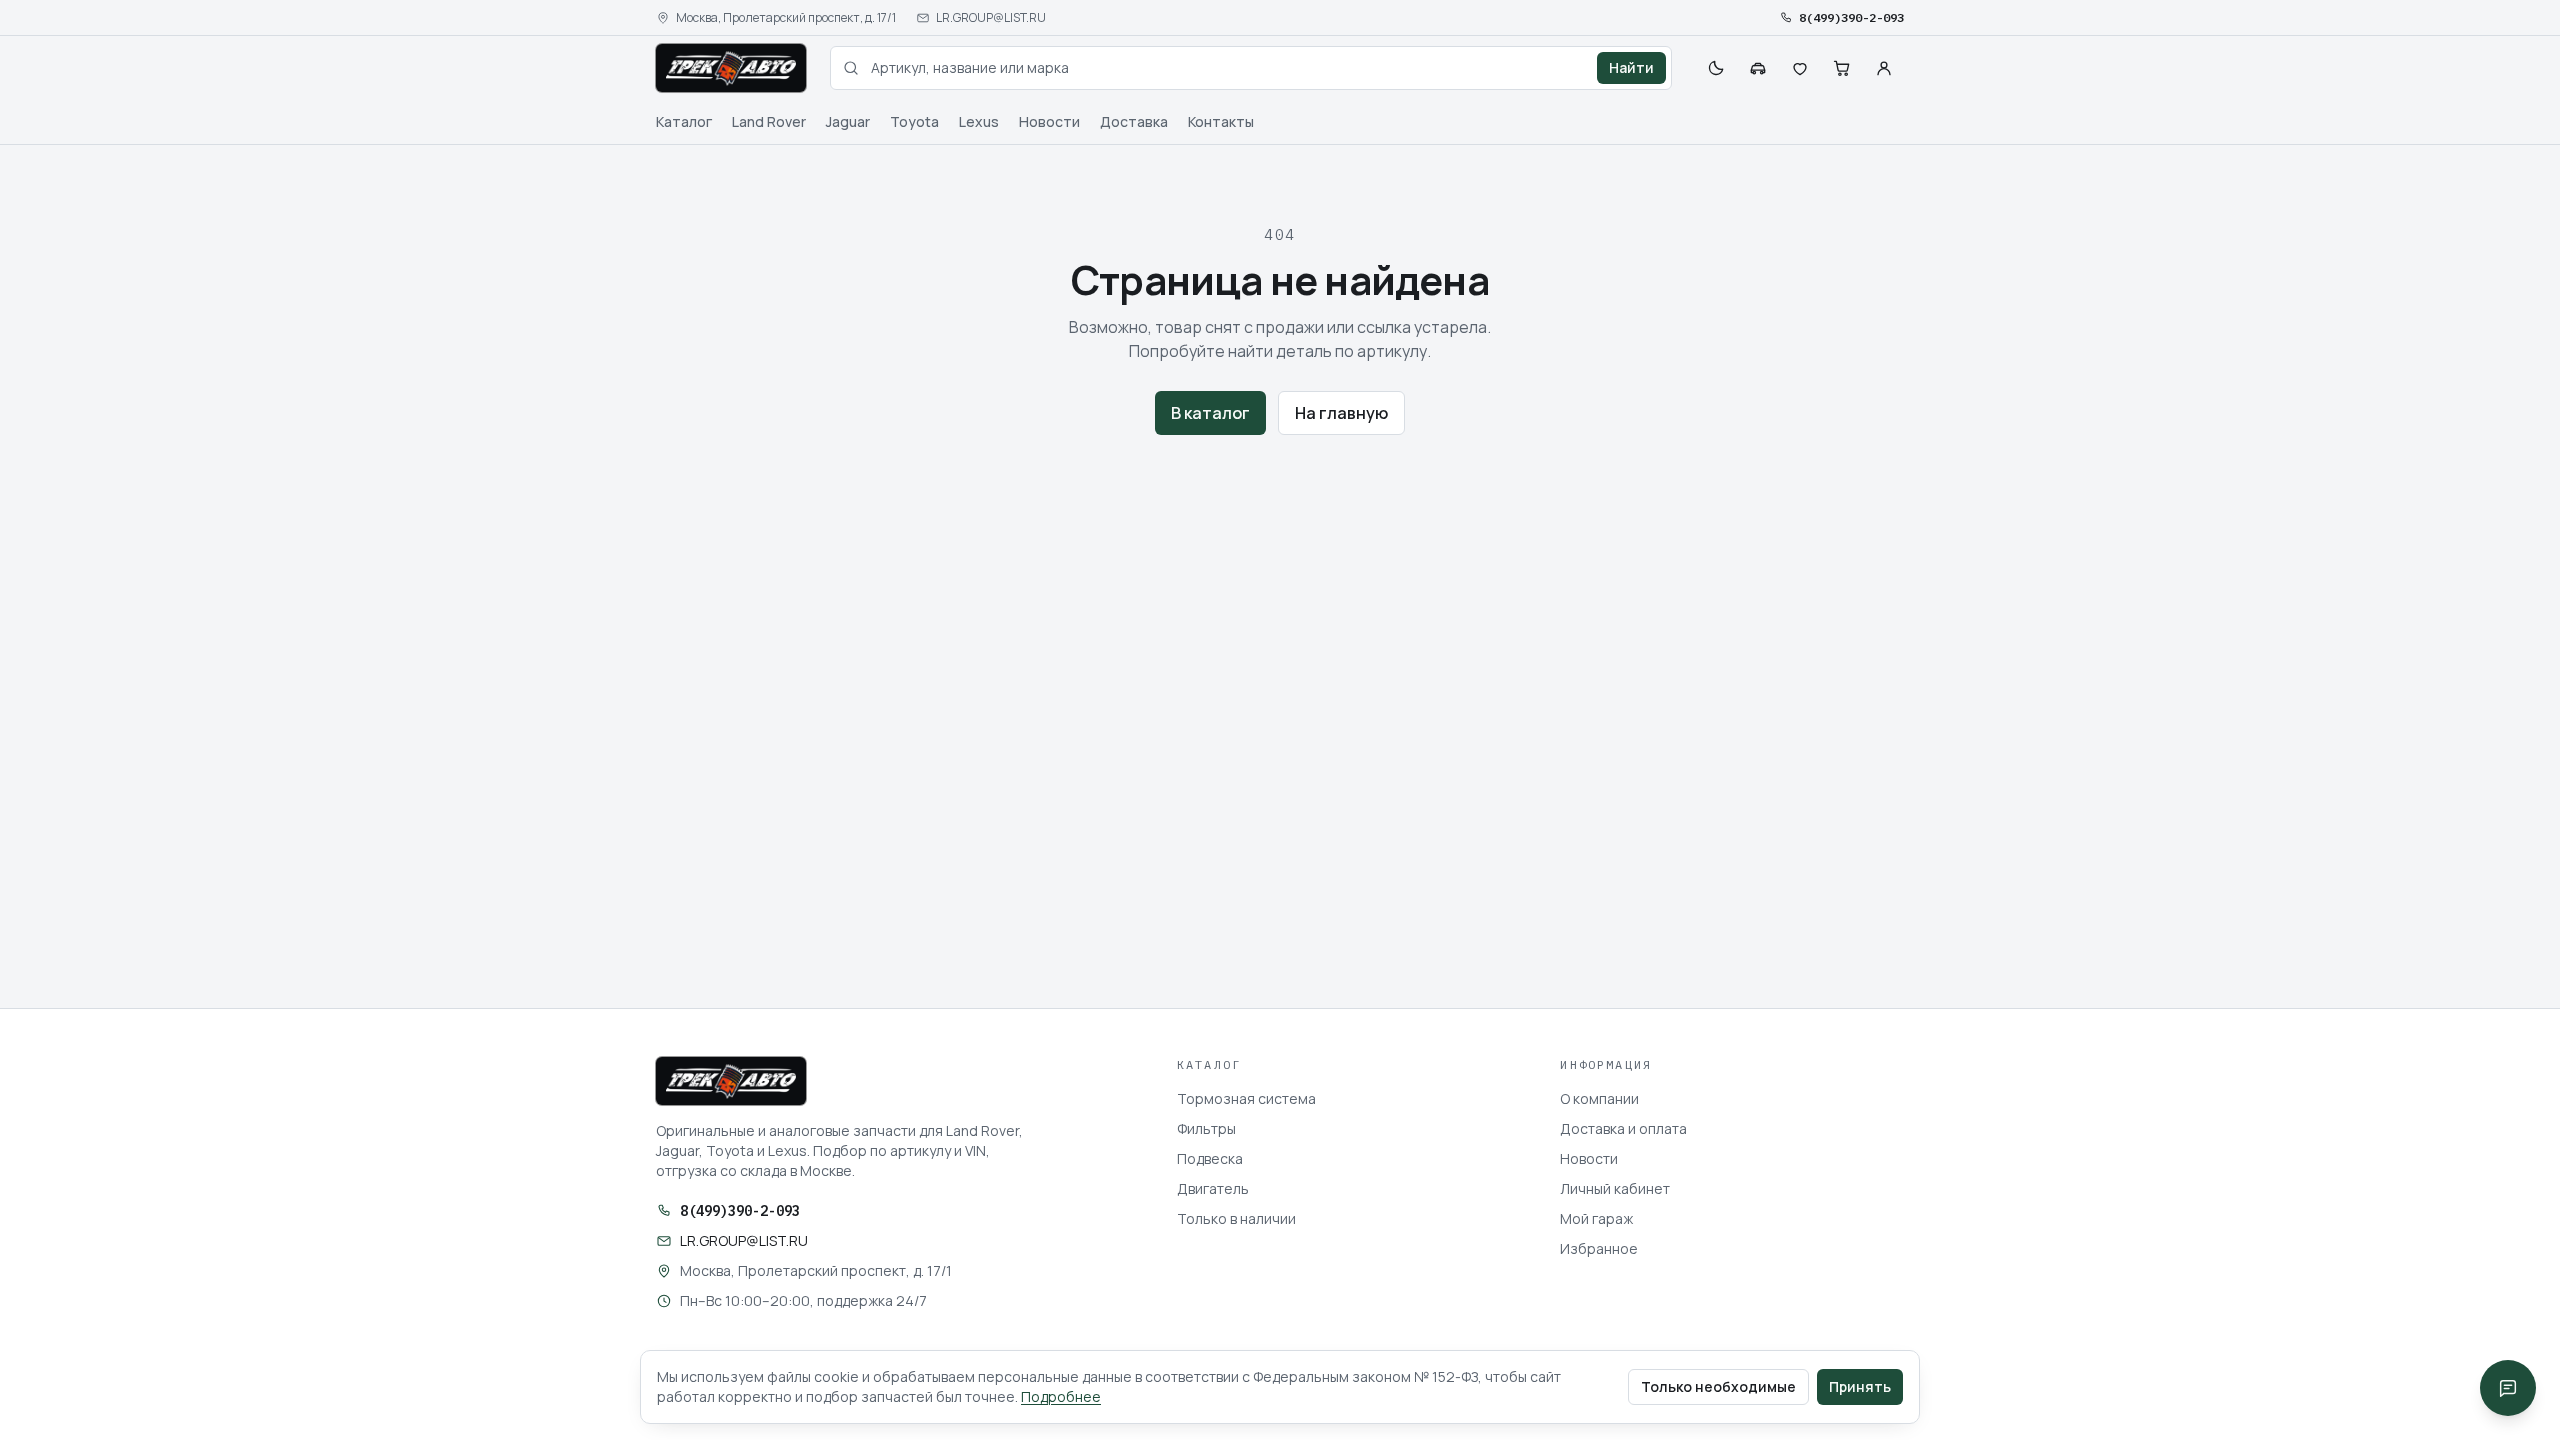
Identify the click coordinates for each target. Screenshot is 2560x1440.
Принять (1860, 1386)
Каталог (684, 121)
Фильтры (1206, 1128)
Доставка (1134, 121)
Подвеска (1210, 1158)
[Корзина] (1842, 68)
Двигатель (1213, 1188)
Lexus (979, 121)
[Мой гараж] (1758, 68)
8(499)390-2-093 (1851, 17)
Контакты (1221, 121)
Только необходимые (1718, 1386)
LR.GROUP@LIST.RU (991, 18)
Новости (1049, 121)
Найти (1631, 67)
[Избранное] (1800, 68)
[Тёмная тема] (1716, 68)
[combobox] (1251, 68)
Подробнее (1061, 1396)
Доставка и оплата (1623, 1128)
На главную (1341, 413)
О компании (1599, 1098)
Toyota (914, 121)
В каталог (1210, 413)
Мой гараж (1596, 1218)
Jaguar (848, 121)
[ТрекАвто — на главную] (731, 68)
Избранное (1599, 1248)
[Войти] (1884, 68)
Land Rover (769, 121)
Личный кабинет (1615, 1188)
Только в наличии (1236, 1218)
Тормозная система (1246, 1098)
